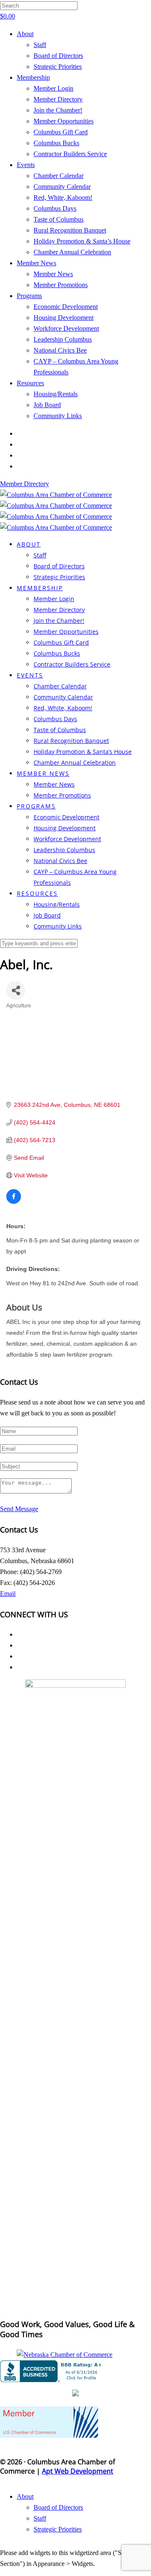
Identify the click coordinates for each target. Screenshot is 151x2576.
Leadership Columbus (63, 339)
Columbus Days (55, 208)
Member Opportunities (64, 121)
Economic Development (66, 307)
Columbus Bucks (56, 143)
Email (8, 1594)
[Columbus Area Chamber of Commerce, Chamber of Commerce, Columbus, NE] (52, 2371)
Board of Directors (58, 56)
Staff (40, 45)
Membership (33, 77)
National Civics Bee (60, 350)
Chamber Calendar (59, 176)
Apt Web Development (78, 2471)
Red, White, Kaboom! (63, 197)
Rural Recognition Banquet (70, 230)
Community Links (58, 416)
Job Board (47, 405)
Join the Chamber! (58, 110)
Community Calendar (62, 187)
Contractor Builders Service (70, 154)
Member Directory (58, 99)
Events (26, 165)
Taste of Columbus (59, 219)
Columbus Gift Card (61, 132)
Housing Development (64, 318)
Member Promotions (61, 285)
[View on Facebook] (14, 1202)
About (25, 34)
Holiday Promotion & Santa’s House (82, 241)
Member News (36, 263)
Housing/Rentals (56, 394)
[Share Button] (16, 990)
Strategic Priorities (58, 67)
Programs (29, 296)
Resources (30, 383)
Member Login (53, 88)
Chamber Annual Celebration (72, 252)
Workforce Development (66, 328)
